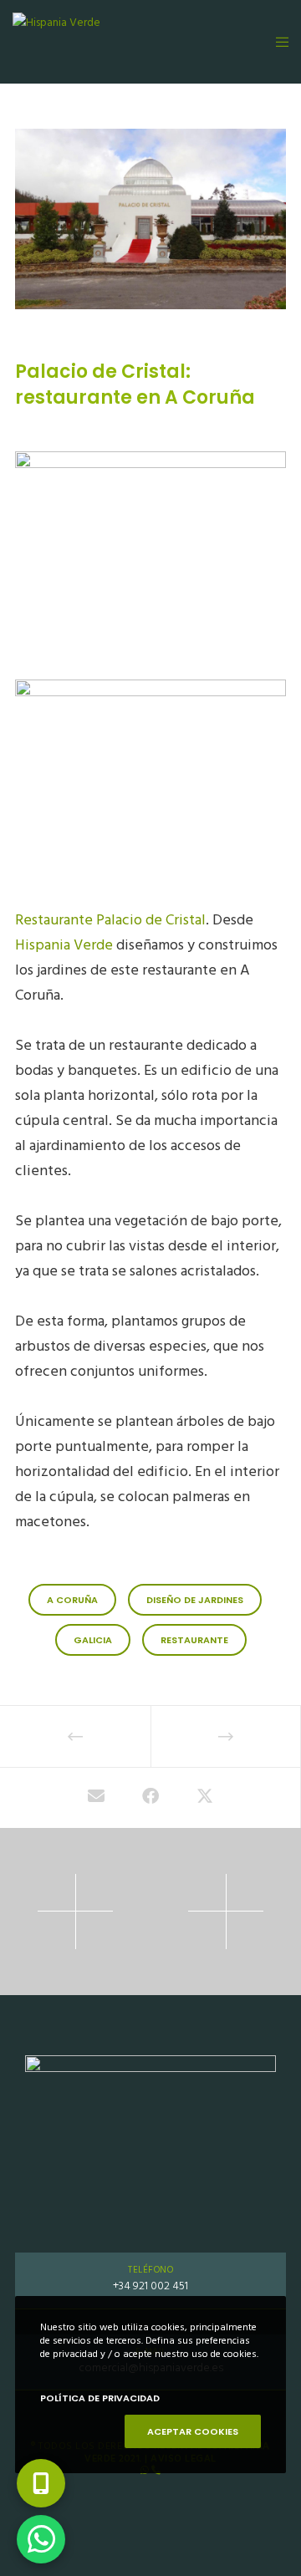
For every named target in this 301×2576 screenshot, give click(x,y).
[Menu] (277, 42)
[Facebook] (131, 2495)
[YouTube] (210, 2495)
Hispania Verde (64, 945)
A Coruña (72, 1600)
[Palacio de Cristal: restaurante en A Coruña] (96, 1798)
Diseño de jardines (195, 1600)
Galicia (93, 1640)
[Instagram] (171, 2495)
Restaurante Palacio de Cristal (110, 920)
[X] (92, 2495)
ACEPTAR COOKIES (193, 2431)
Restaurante (194, 1640)
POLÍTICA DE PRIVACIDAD (100, 2398)
